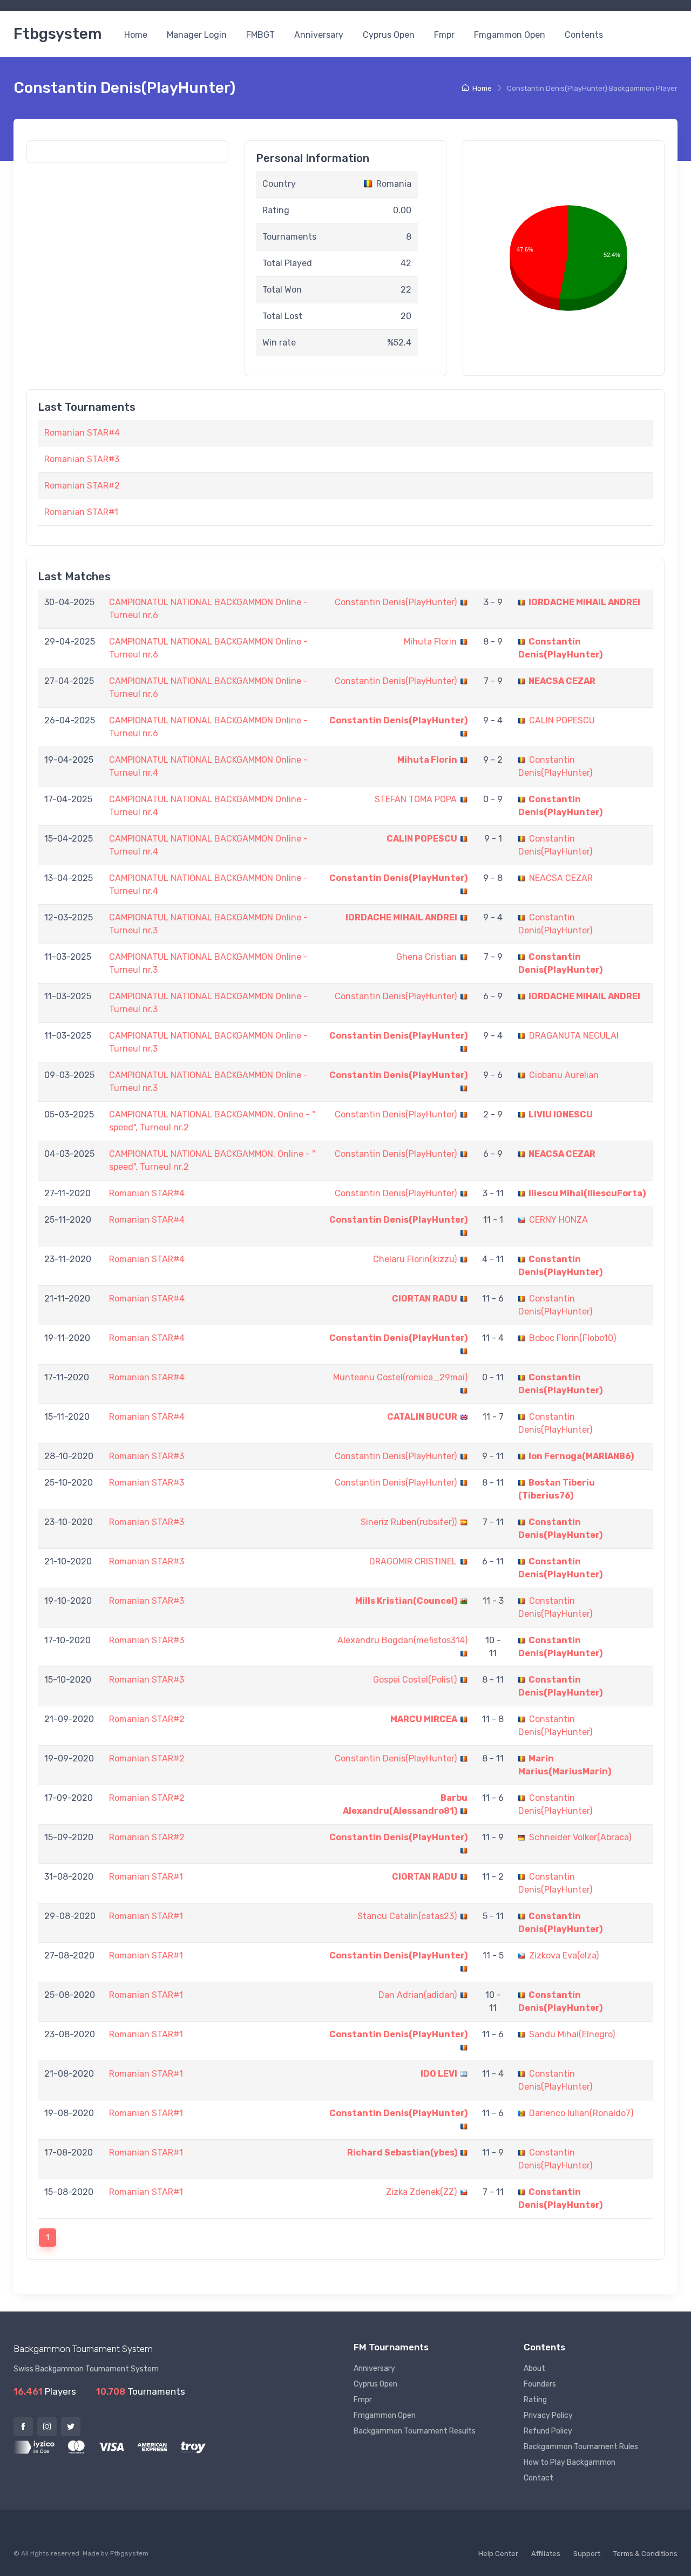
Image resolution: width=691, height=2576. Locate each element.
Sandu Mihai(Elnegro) (572, 2034)
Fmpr (444, 35)
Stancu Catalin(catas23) (407, 1916)
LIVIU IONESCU (561, 1114)
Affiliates (546, 2554)
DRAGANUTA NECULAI (574, 1036)
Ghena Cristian (426, 957)
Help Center (498, 2554)
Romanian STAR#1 (81, 512)
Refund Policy (548, 2431)
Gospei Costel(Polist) (415, 1680)
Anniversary (319, 35)
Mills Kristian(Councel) (406, 1601)
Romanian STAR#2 (82, 486)
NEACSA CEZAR (562, 681)
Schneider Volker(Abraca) (580, 1837)
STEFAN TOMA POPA (416, 799)
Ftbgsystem (57, 34)
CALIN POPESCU (562, 720)
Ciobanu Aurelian (564, 1075)
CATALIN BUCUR (422, 1417)
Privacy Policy (548, 2415)
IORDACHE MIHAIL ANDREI (584, 602)
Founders (540, 2384)
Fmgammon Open (510, 35)
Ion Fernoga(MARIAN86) (581, 1456)
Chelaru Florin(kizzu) (415, 1259)
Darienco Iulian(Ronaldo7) (581, 2113)
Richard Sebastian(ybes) (402, 2153)
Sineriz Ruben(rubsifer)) (409, 1522)
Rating (535, 2400)
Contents (584, 35)
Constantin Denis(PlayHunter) (396, 602)
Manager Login (197, 35)
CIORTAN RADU (425, 1299)
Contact (538, 2478)
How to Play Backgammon (570, 2462)
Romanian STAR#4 (82, 433)
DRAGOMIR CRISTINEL (413, 1561)
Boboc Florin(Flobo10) (573, 1338)
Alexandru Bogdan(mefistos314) (402, 1640)
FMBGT (260, 35)
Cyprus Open (389, 35)
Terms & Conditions (645, 2554)
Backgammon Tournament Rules (581, 2447)
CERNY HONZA (558, 1220)
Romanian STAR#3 (82, 459)
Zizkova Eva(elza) (564, 1955)
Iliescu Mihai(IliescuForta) (587, 1193)
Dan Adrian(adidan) (418, 1995)
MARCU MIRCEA (424, 1719)
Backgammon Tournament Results (415, 2431)
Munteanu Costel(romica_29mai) (400, 1377)
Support (587, 2554)
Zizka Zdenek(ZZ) (421, 2192)
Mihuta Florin (430, 642)
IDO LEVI (439, 2074)
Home (136, 35)
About (534, 2368)
